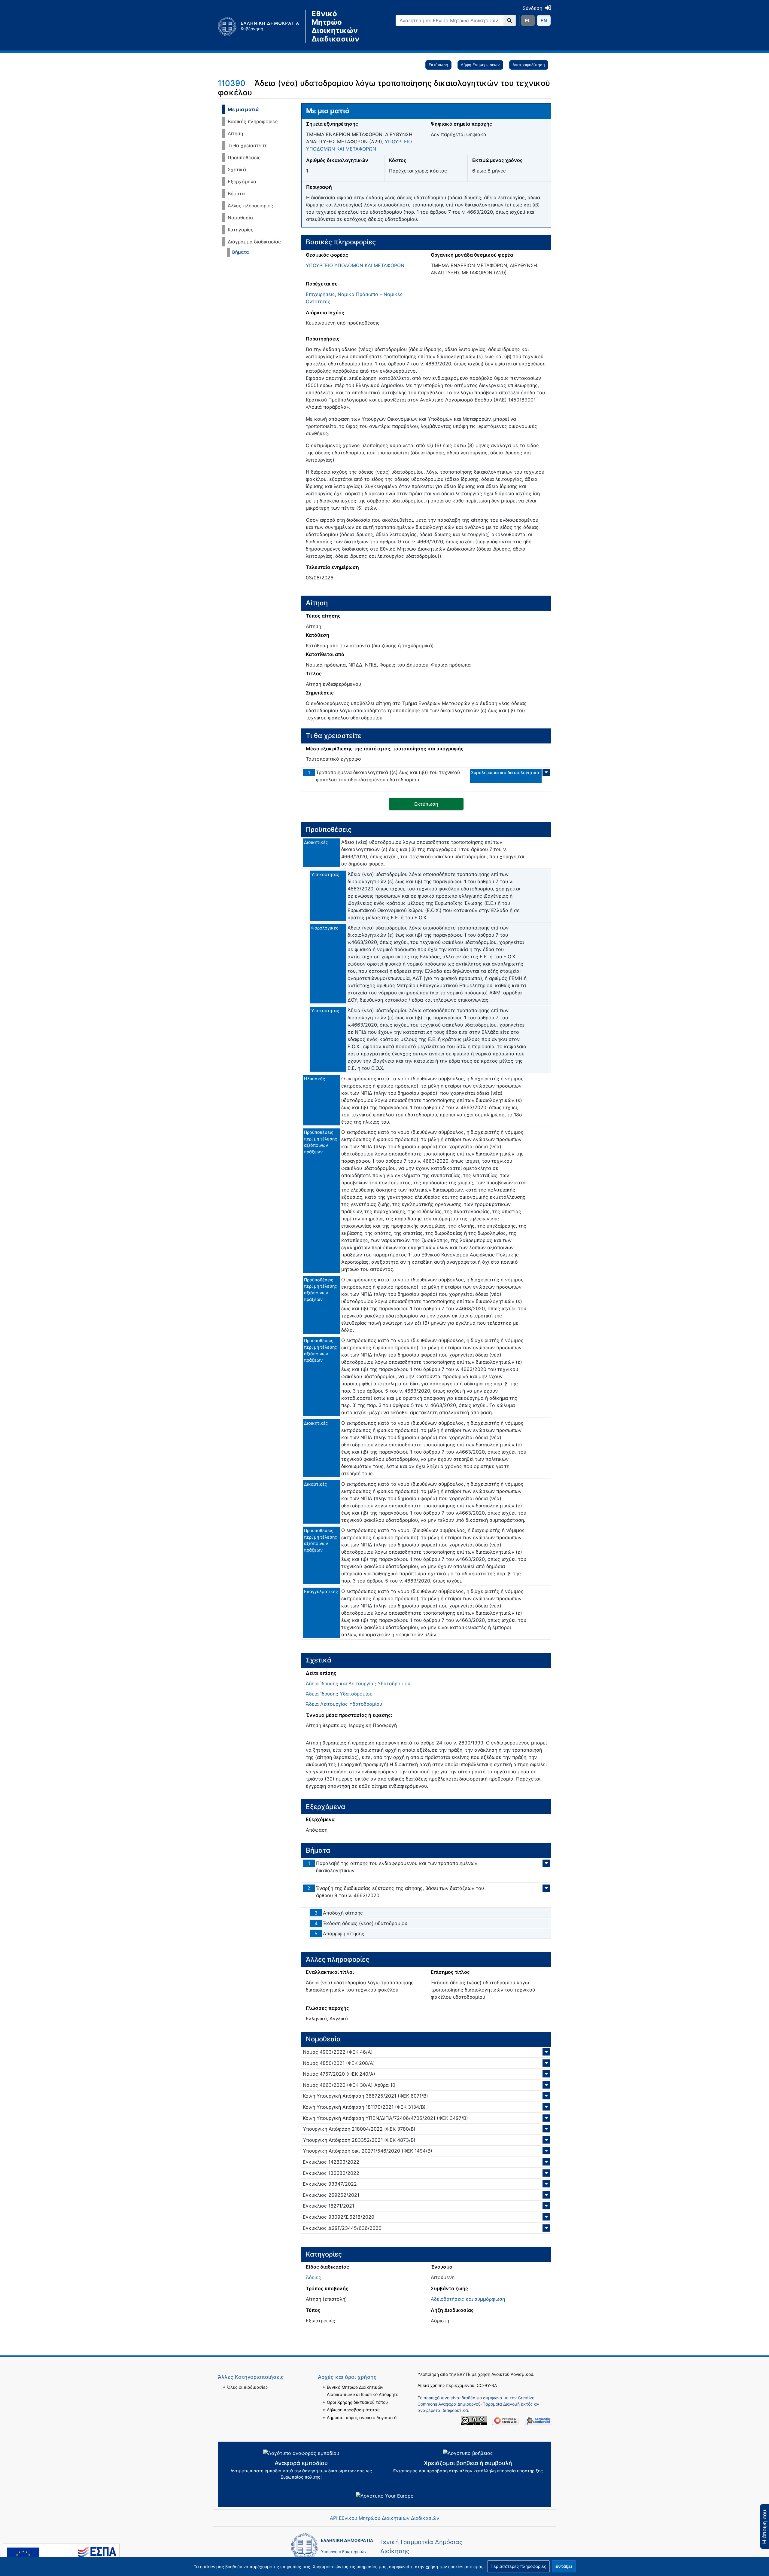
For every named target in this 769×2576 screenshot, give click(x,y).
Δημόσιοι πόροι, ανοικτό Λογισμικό (362, 2417)
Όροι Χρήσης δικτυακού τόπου (357, 2402)
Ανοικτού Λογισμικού (512, 2374)
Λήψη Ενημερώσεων (480, 65)
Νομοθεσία (240, 218)
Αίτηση (235, 133)
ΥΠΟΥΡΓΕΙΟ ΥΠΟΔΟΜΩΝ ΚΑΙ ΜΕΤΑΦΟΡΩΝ (355, 265)
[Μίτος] (261, 26)
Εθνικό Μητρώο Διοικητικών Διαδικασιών (335, 26)
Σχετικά (237, 169)
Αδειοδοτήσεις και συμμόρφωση (468, 2299)
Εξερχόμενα (242, 182)
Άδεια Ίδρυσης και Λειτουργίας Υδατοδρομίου (358, 1683)
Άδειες (313, 2277)
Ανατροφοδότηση (529, 65)
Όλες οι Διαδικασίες (248, 2387)
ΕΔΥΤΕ (464, 2374)
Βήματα (236, 194)
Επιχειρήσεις (320, 294)
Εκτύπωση (438, 65)
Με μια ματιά (243, 109)
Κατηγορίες (241, 230)
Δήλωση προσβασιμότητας (353, 2410)
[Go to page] (510, 20)
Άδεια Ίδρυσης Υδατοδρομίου (339, 1694)
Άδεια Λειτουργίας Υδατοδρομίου (344, 1704)
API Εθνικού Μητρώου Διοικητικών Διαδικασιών (384, 2518)
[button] (518, 2566)
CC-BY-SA (487, 2385)
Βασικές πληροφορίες (253, 121)
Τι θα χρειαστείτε (248, 145)
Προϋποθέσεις (244, 157)
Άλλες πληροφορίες (250, 206)
